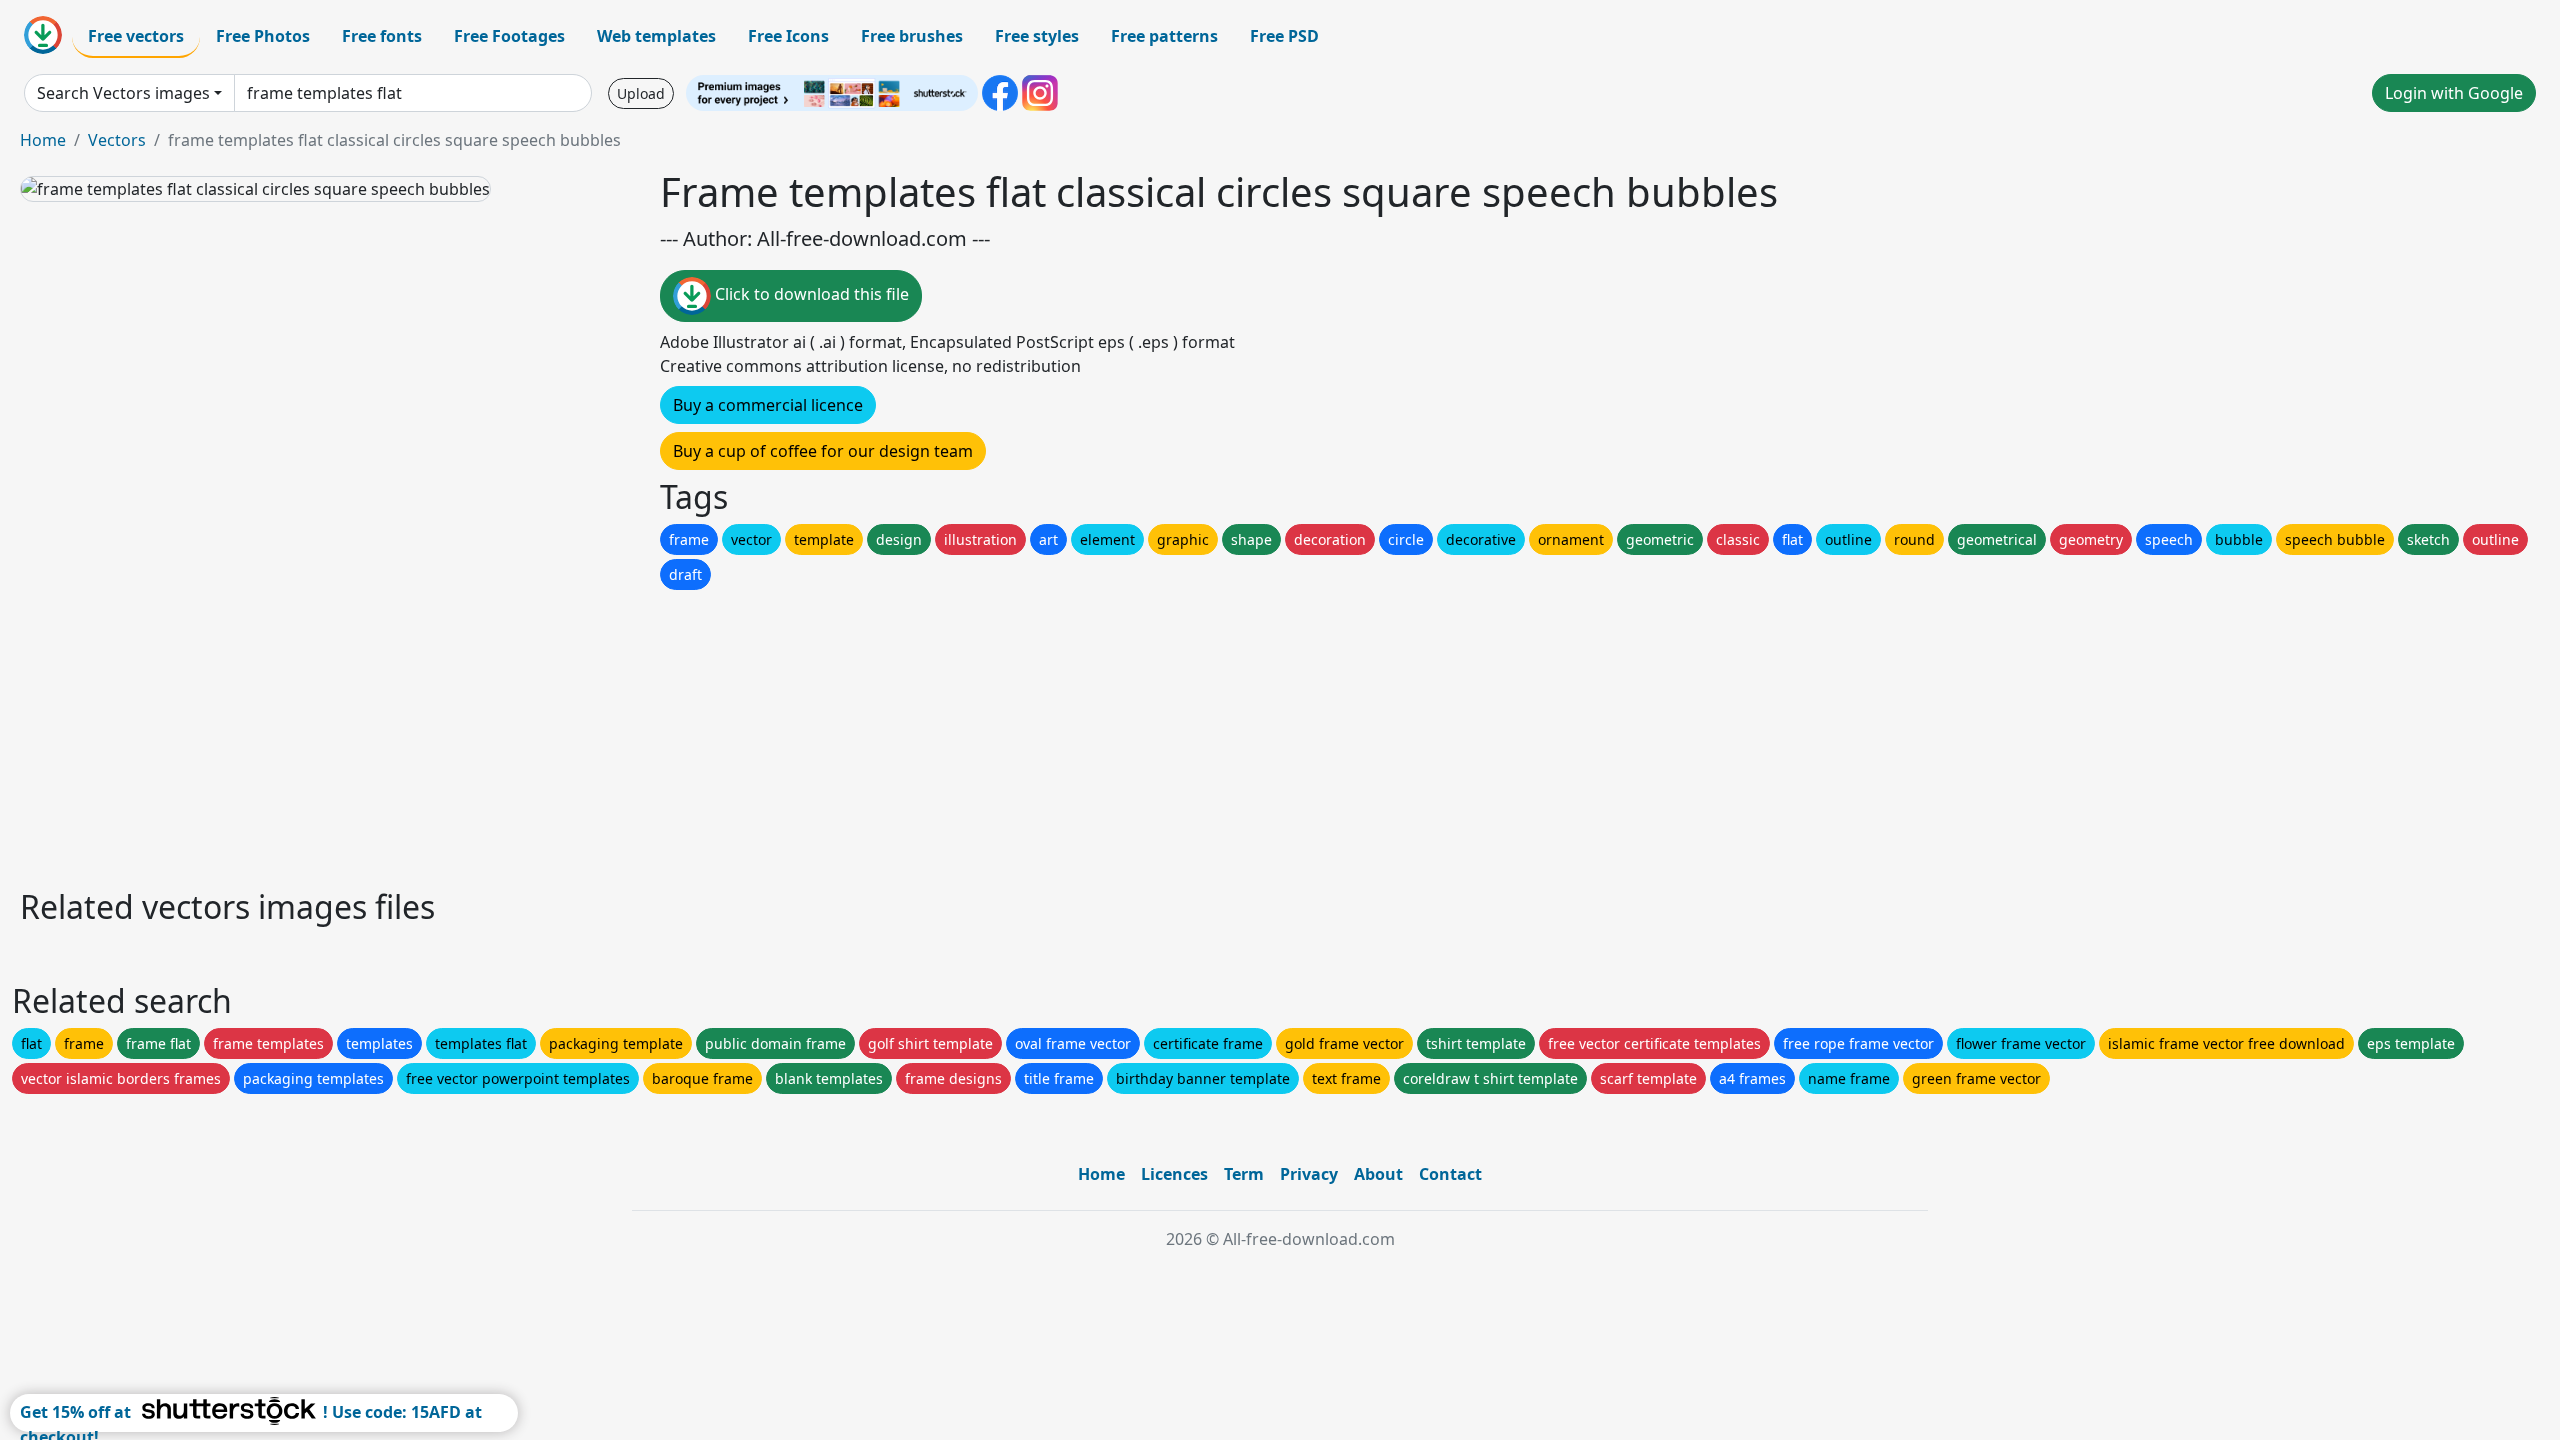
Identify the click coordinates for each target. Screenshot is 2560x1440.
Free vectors (136, 36)
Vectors (117, 140)
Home (43, 140)
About (1378, 1174)
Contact (1450, 1174)
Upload (641, 93)
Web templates (656, 36)
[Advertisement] (618, 734)
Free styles (1037, 36)
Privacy (1309, 1174)
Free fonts (382, 36)
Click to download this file (810, 294)
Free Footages (509, 36)
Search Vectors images (123, 93)
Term (1244, 1174)
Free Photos (263, 36)
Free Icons (788, 36)
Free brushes (912, 36)
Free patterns (1164, 36)
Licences (1174, 1174)
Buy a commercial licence (768, 405)
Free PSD (1284, 36)
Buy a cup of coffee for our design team (823, 451)
